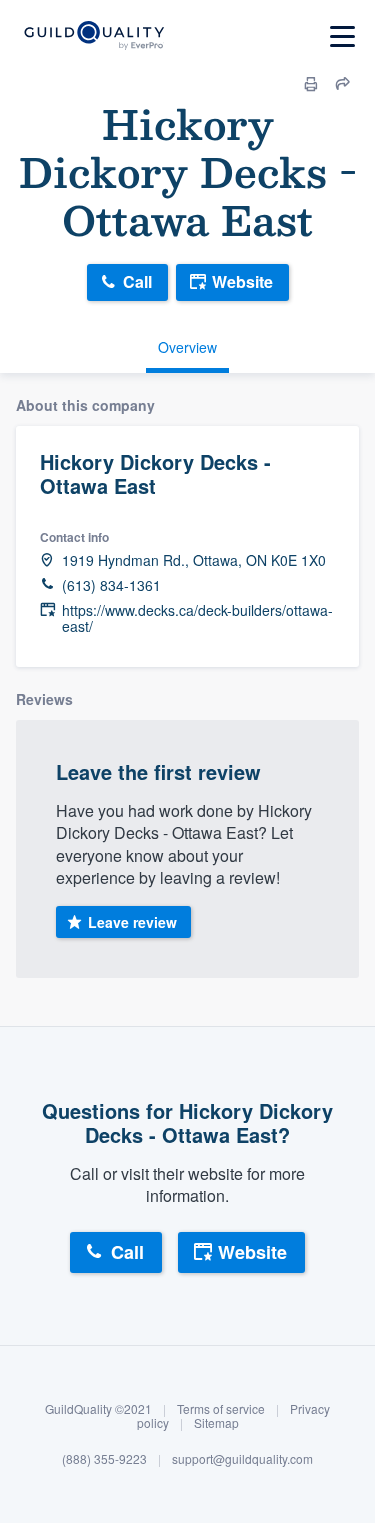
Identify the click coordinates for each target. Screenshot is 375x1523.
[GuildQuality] (93, 36)
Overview (187, 347)
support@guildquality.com (242, 1458)
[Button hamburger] (342, 36)
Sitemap (216, 1422)
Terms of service (221, 1408)
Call (137, 281)
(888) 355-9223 (104, 1458)
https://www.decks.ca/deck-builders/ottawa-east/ (197, 619)
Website (242, 281)
